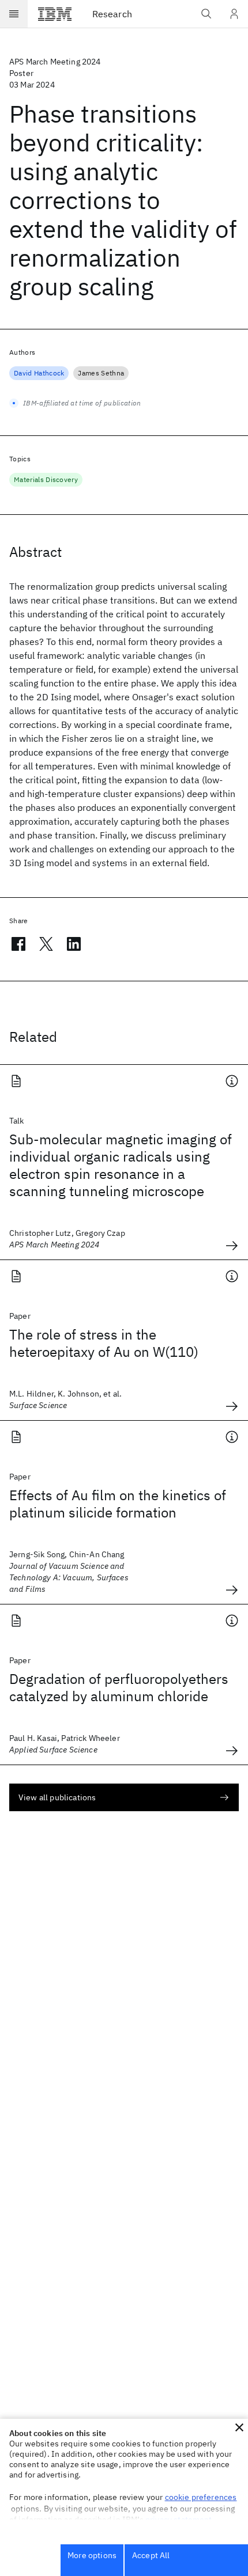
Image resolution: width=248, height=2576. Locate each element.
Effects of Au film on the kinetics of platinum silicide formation (118, 1504)
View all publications (57, 1797)
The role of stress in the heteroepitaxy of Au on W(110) (104, 1343)
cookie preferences (201, 2497)
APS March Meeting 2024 (55, 62)
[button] (239, 2427)
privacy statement (179, 2520)
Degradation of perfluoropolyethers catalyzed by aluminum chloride (119, 1687)
